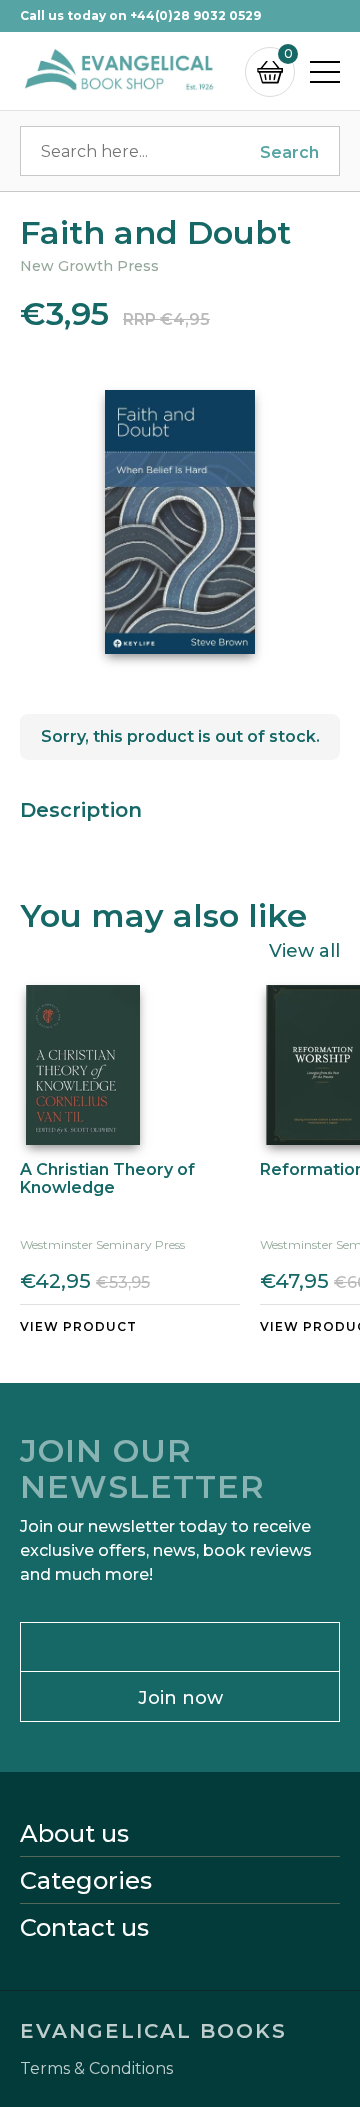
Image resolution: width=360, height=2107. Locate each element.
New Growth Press (89, 266)
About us (74, 1834)
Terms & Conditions (96, 2069)
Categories (86, 1881)
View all (304, 950)
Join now (180, 1698)
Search (289, 152)
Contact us (84, 1928)
